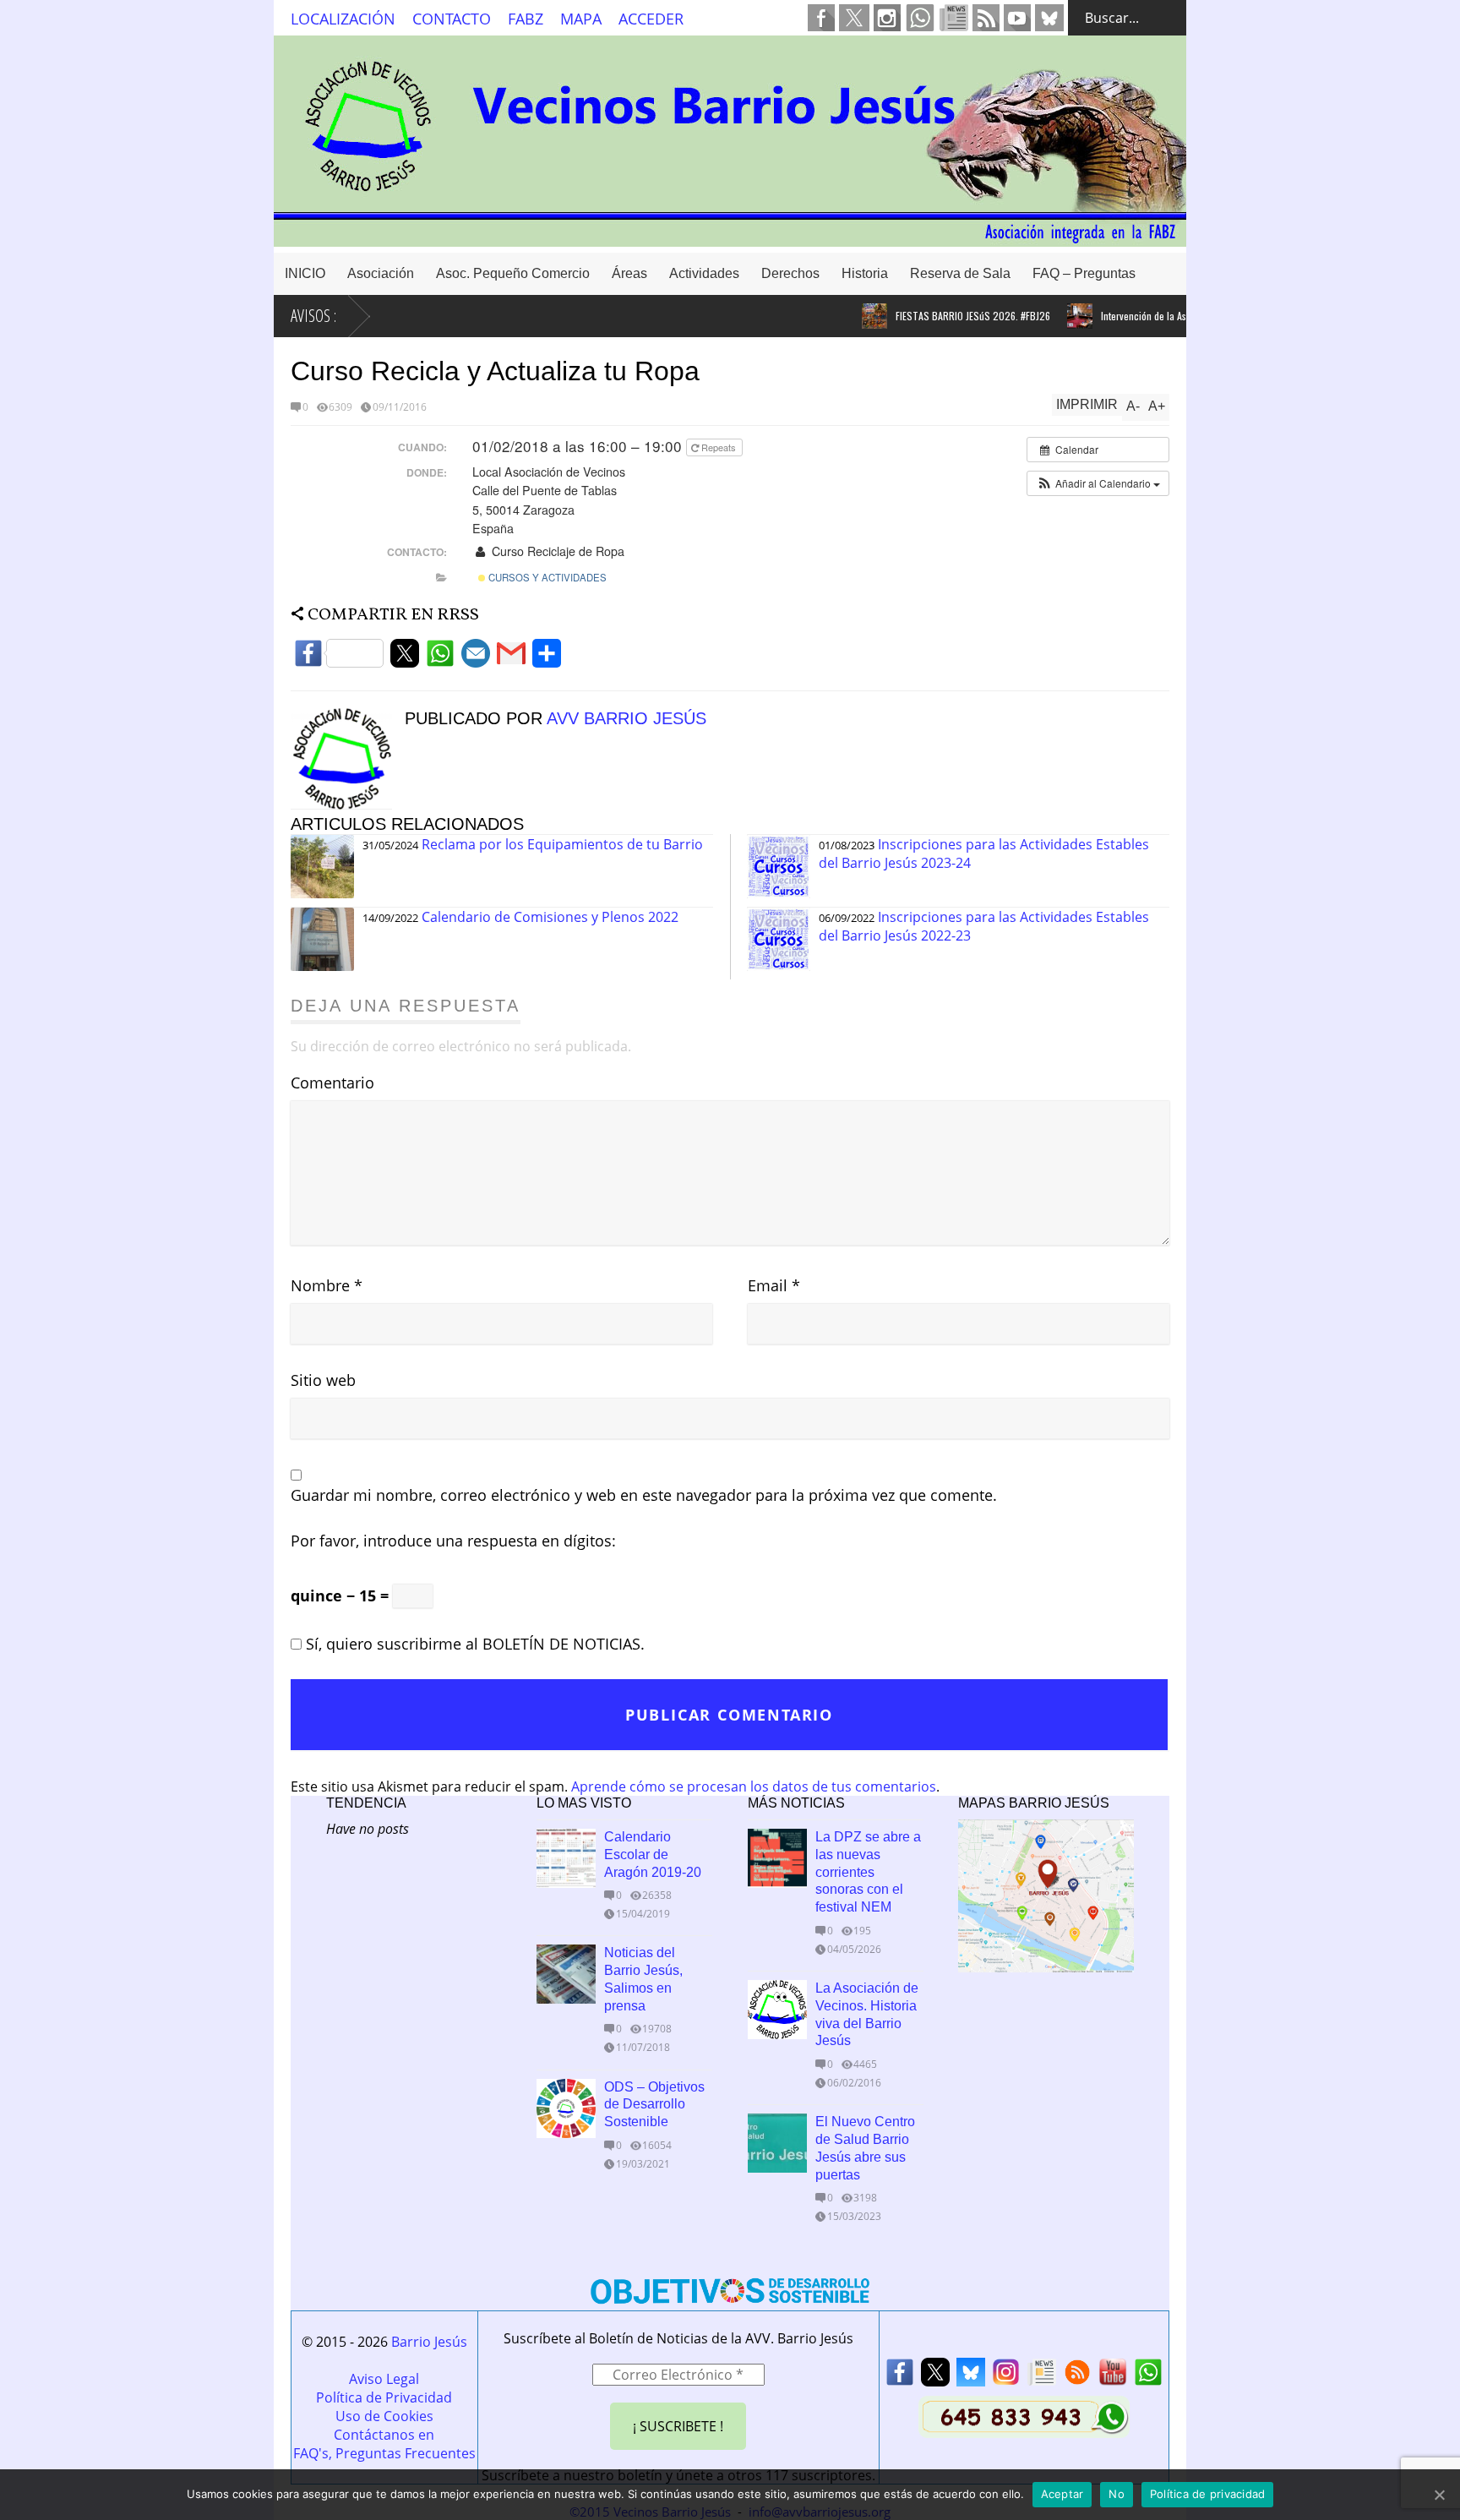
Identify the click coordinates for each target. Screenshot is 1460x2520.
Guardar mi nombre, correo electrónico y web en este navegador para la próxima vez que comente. (644, 1495)
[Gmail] (511, 658)
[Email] (476, 658)
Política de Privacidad (384, 2397)
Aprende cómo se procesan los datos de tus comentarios (754, 1786)
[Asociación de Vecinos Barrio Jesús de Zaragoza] (730, 239)
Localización (343, 19)
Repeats (719, 447)
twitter (854, 18)
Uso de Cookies (384, 2416)
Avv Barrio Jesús (626, 718)
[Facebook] (339, 658)
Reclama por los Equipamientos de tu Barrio (562, 844)
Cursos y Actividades (546, 577)
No (1117, 2494)
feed (986, 18)
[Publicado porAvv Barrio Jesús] (348, 805)
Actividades (704, 273)
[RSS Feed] (1077, 2377)
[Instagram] (1006, 2377)
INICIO (305, 273)
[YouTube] (1113, 2377)
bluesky (1049, 18)
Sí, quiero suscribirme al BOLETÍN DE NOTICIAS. (473, 1644)
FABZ (526, 19)
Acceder (651, 19)
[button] (1098, 483)
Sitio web (323, 1380)
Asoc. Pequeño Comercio (513, 273)
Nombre (327, 1285)
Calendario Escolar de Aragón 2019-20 (653, 1855)
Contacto (452, 19)
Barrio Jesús (429, 2342)
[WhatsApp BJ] (1148, 2377)
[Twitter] (405, 658)
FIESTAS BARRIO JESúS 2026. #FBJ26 (928, 316)
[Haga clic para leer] (830, 316)
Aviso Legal (384, 2379)
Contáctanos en (384, 2435)
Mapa (581, 19)
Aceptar (1062, 2494)
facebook (821, 18)
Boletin (954, 18)
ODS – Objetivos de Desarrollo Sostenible (654, 2105)
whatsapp (920, 18)
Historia (865, 273)
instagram (887, 18)
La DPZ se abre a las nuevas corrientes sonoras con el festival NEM (868, 1872)
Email (774, 1285)
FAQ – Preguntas (1084, 273)
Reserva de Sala (960, 273)
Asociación (381, 273)
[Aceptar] (1439, 2495)
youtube (1017, 18)
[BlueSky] (971, 2377)
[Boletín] (1042, 2377)
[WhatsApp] (440, 658)
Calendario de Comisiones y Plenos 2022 (550, 917)
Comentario (332, 1083)
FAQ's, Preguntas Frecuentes (384, 2453)
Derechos (790, 273)
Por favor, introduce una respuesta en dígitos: (453, 1541)
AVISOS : (313, 316)
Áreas (629, 273)
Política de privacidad (1208, 2494)
